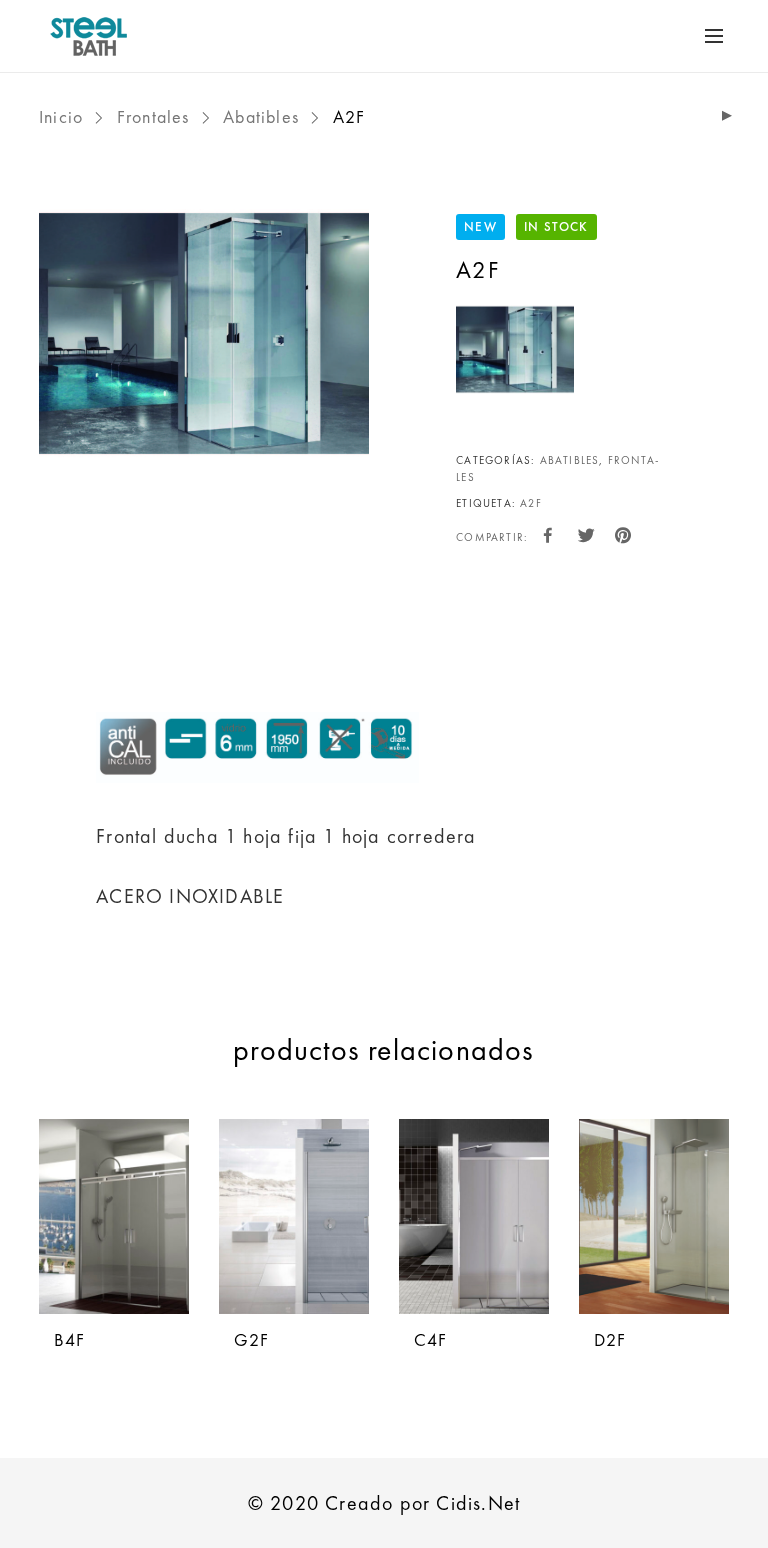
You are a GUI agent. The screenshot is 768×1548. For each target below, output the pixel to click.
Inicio (61, 116)
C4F (431, 1339)
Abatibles (261, 116)
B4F (70, 1339)
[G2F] (294, 1216)
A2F (531, 503)
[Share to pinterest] (623, 537)
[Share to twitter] (586, 537)
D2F (610, 1339)
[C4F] (474, 1216)
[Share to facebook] (548, 537)
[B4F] (114, 1216)
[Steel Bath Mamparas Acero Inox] (114, 36)
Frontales (153, 116)
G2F (252, 1339)
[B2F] (727, 116)
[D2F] (654, 1216)
